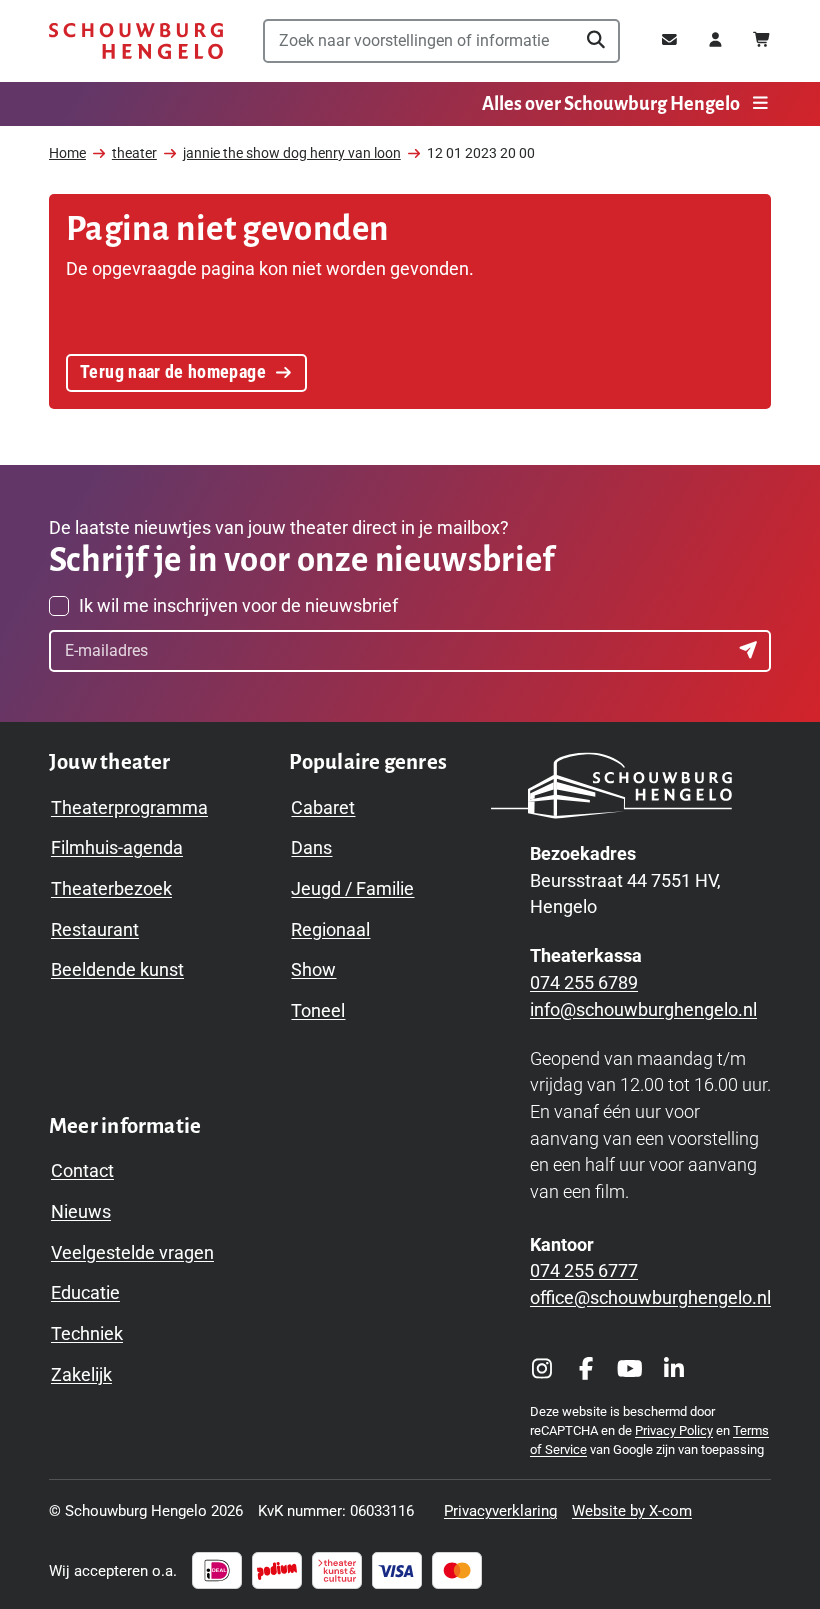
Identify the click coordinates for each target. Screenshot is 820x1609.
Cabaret (323, 808)
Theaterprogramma (129, 808)
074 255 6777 (584, 1271)
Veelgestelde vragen (132, 1253)
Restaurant (95, 930)
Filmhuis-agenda (117, 848)
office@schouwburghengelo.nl (650, 1298)
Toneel (318, 1011)
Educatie (85, 1293)
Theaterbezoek (111, 889)
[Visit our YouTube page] (630, 1370)
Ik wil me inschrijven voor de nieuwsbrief (238, 606)
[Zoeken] (596, 41)
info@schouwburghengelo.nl (643, 1010)
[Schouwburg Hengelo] (136, 41)
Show (313, 970)
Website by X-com (632, 1511)
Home (67, 153)
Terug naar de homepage (173, 372)
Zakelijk (81, 1375)
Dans (311, 848)
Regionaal (330, 930)
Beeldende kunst (117, 970)
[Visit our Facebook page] (586, 1370)
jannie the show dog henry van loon (292, 153)
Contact (82, 1171)
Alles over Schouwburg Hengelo (611, 104)
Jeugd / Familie (352, 889)
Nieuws (81, 1212)
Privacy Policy (674, 1430)
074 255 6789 (584, 983)
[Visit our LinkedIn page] (674, 1370)
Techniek (87, 1334)
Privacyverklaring (500, 1511)
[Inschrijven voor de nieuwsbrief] (750, 651)
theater (134, 153)
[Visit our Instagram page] (542, 1370)
